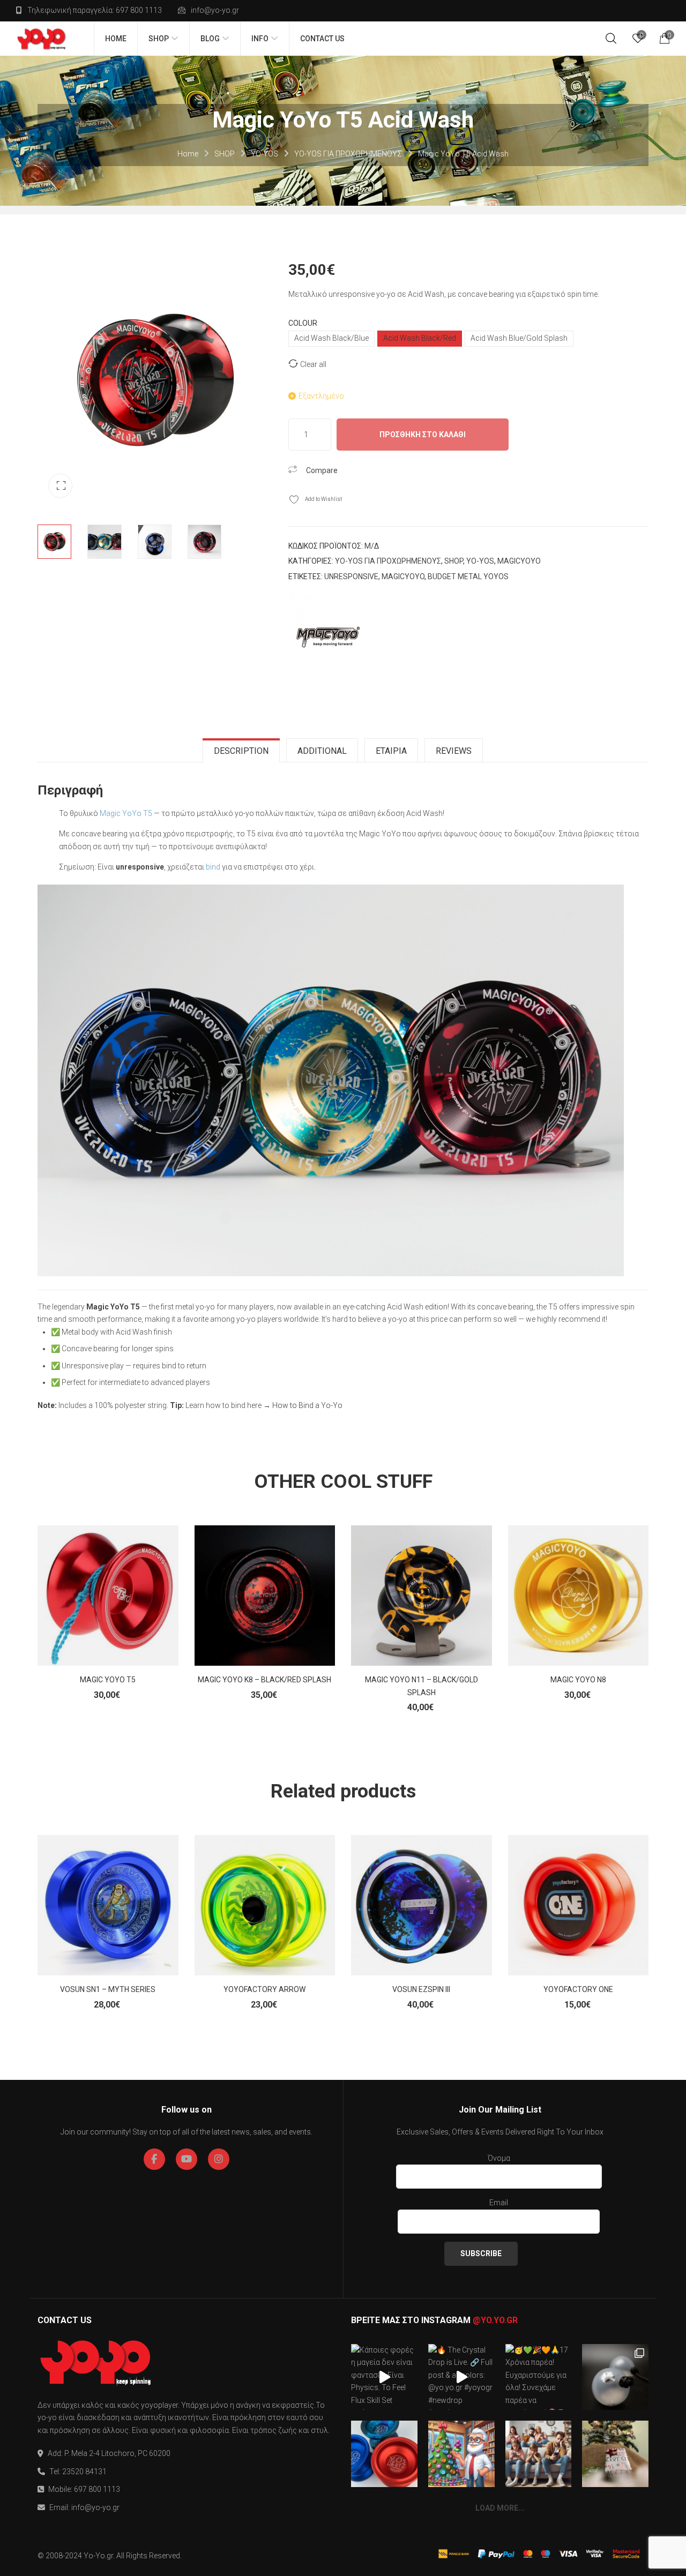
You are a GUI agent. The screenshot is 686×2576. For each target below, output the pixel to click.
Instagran (219, 2159)
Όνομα (499, 2158)
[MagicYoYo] (329, 634)
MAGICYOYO (519, 561)
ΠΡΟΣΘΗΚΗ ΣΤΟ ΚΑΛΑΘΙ (423, 435)
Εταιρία (391, 751)
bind (213, 867)
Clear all (313, 364)
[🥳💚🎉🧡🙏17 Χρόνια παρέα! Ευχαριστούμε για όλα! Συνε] (539, 2377)
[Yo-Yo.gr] (42, 39)
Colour (303, 323)
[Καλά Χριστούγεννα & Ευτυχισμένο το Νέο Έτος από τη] (461, 2454)
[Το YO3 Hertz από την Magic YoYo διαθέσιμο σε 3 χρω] (384, 2454)
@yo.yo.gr (495, 2320)
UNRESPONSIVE (351, 576)
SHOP (225, 154)
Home (188, 154)
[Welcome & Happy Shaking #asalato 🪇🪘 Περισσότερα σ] (615, 2377)
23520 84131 (84, 2472)
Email (499, 2203)
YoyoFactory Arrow (264, 1989)
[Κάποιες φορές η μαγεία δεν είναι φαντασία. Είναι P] (384, 2377)
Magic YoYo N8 (578, 1680)
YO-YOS (264, 154)
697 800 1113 (97, 2489)
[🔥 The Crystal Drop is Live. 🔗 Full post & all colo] (461, 2377)
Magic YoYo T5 (126, 813)
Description (241, 751)
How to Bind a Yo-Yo (307, 1405)
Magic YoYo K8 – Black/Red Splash (264, 1680)
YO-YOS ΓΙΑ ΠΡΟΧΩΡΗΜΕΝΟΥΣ (348, 154)
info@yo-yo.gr (215, 10)
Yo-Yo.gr (98, 2556)
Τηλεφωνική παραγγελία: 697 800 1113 (95, 10)
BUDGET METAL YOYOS (468, 576)
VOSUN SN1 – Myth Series (108, 1989)
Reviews (454, 751)
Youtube (187, 2159)
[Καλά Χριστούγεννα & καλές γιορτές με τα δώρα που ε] (615, 2454)
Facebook (154, 2159)
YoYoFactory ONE (578, 1989)
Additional (322, 751)
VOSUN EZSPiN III (421, 1989)
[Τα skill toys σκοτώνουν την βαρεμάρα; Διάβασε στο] (539, 2454)
